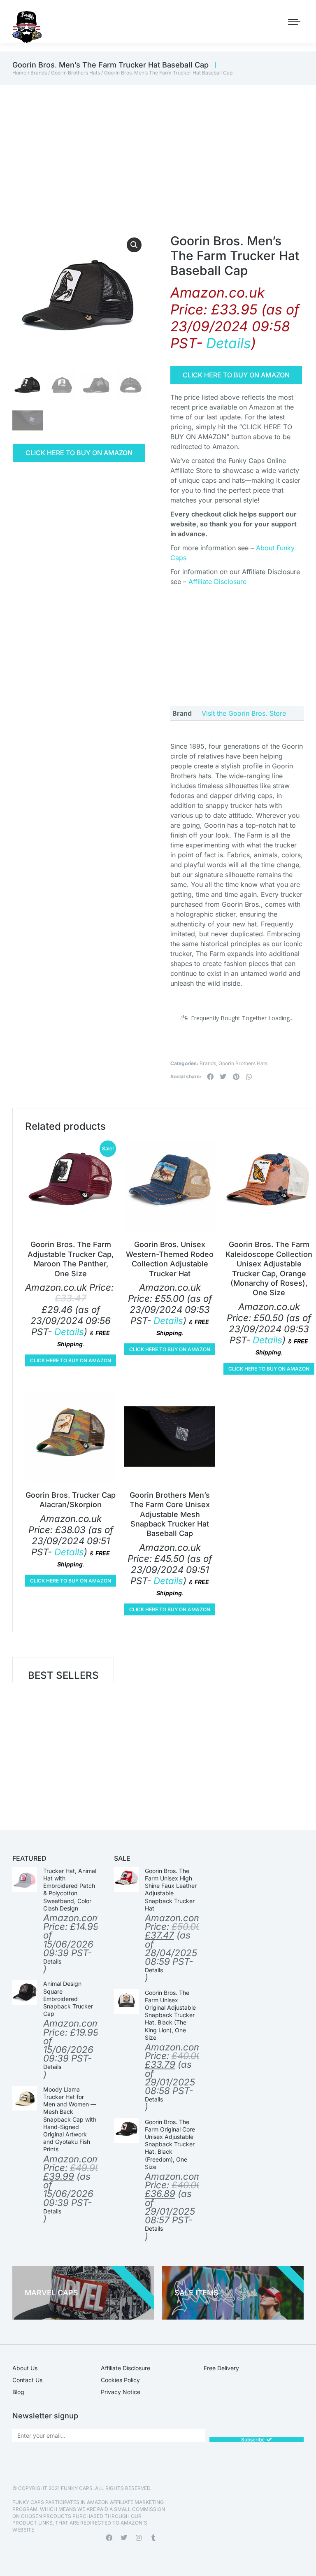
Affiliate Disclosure (217, 582)
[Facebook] (109, 2538)
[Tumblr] (153, 2538)
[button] (134, 245)
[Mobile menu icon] (294, 22)
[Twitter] (124, 2538)
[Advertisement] (158, 147)
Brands (39, 73)
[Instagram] (139, 2538)
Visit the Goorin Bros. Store (244, 713)
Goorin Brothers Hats (76, 73)
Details (229, 343)
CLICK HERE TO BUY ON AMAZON (79, 453)
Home (19, 73)
